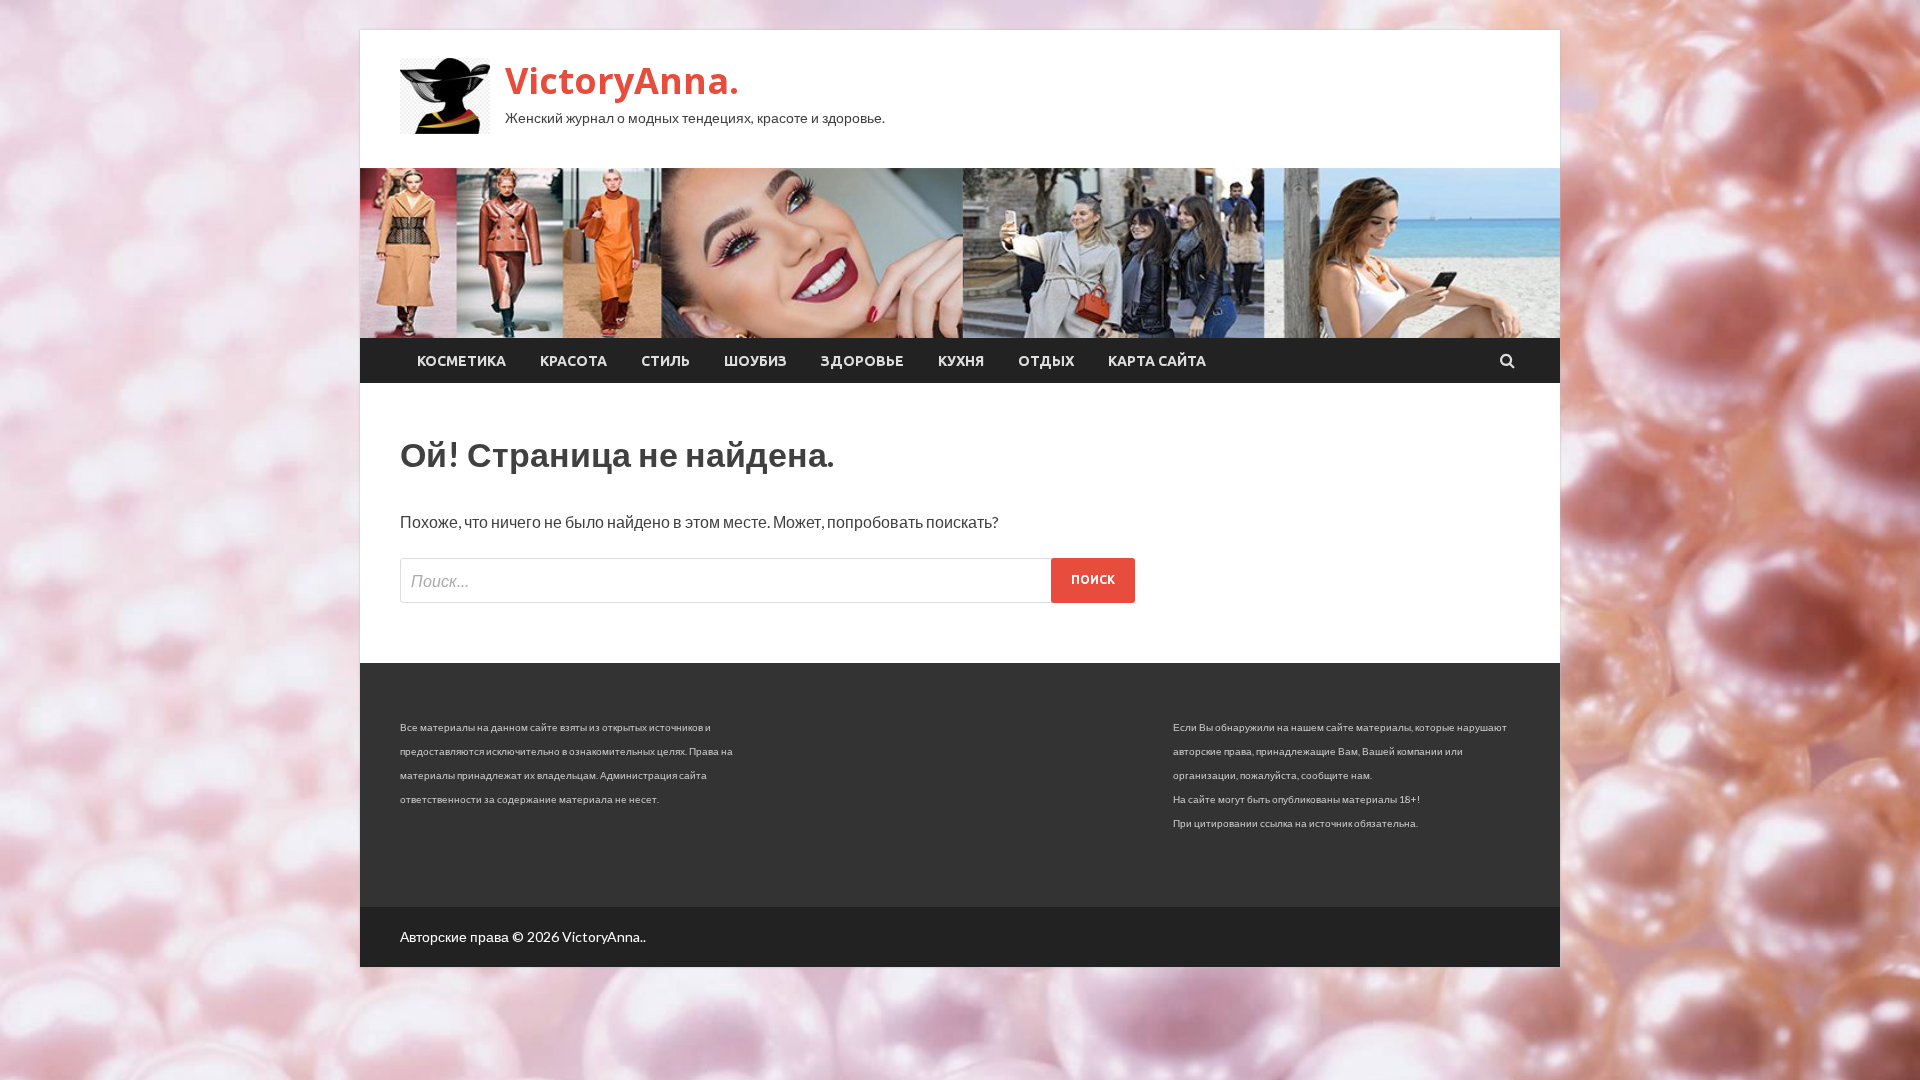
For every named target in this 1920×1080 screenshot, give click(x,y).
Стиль (665, 361)
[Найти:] (767, 580)
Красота (573, 361)
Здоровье (862, 361)
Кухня (961, 361)
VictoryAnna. (622, 80)
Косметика (461, 361)
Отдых (1046, 361)
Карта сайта (1157, 361)
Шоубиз (755, 361)
